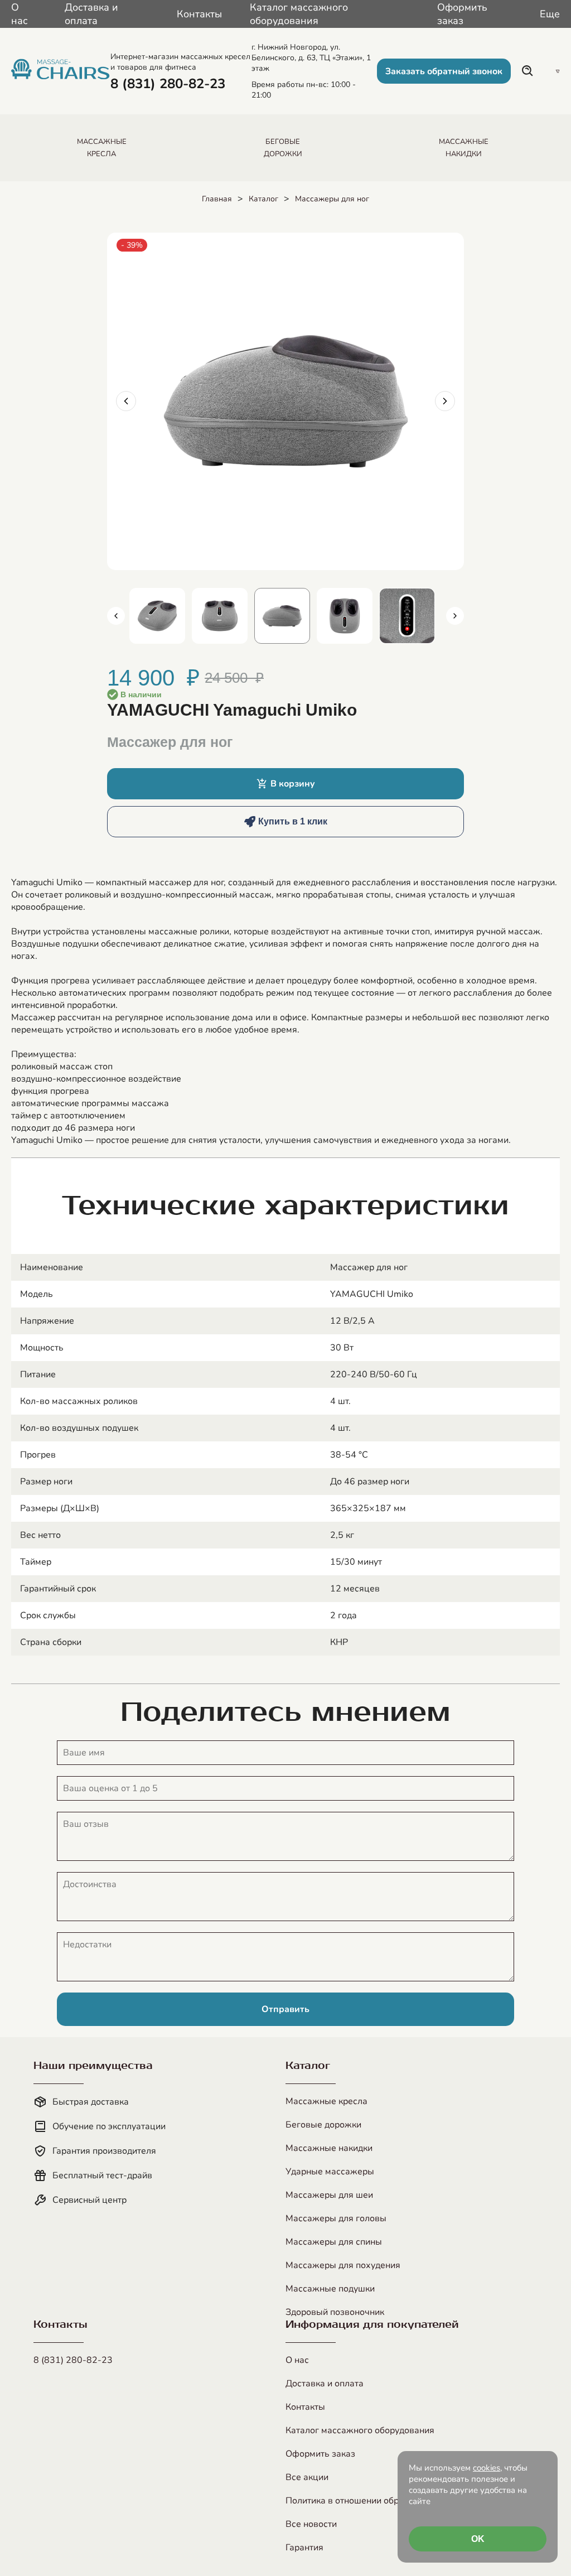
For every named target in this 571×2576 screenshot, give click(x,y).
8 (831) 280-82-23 (73, 2360)
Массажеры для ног (332, 199)
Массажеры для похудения (343, 2265)
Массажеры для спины (334, 2242)
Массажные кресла (326, 2101)
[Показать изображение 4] (345, 616)
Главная (217, 199)
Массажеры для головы (336, 2218)
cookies (487, 2468)
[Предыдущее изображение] (126, 401)
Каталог (263, 199)
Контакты (199, 14)
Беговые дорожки (323, 2125)
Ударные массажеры (330, 2172)
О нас (20, 14)
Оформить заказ (462, 14)
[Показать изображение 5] (407, 616)
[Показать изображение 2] (220, 616)
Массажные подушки (330, 2289)
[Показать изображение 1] (157, 616)
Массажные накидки (329, 2148)
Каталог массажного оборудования (299, 14)
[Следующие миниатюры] (455, 616)
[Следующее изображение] (445, 401)
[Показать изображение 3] (282, 616)
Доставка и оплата (91, 14)
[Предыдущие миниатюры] (116, 616)
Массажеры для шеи (329, 2195)
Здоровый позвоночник (335, 2312)
